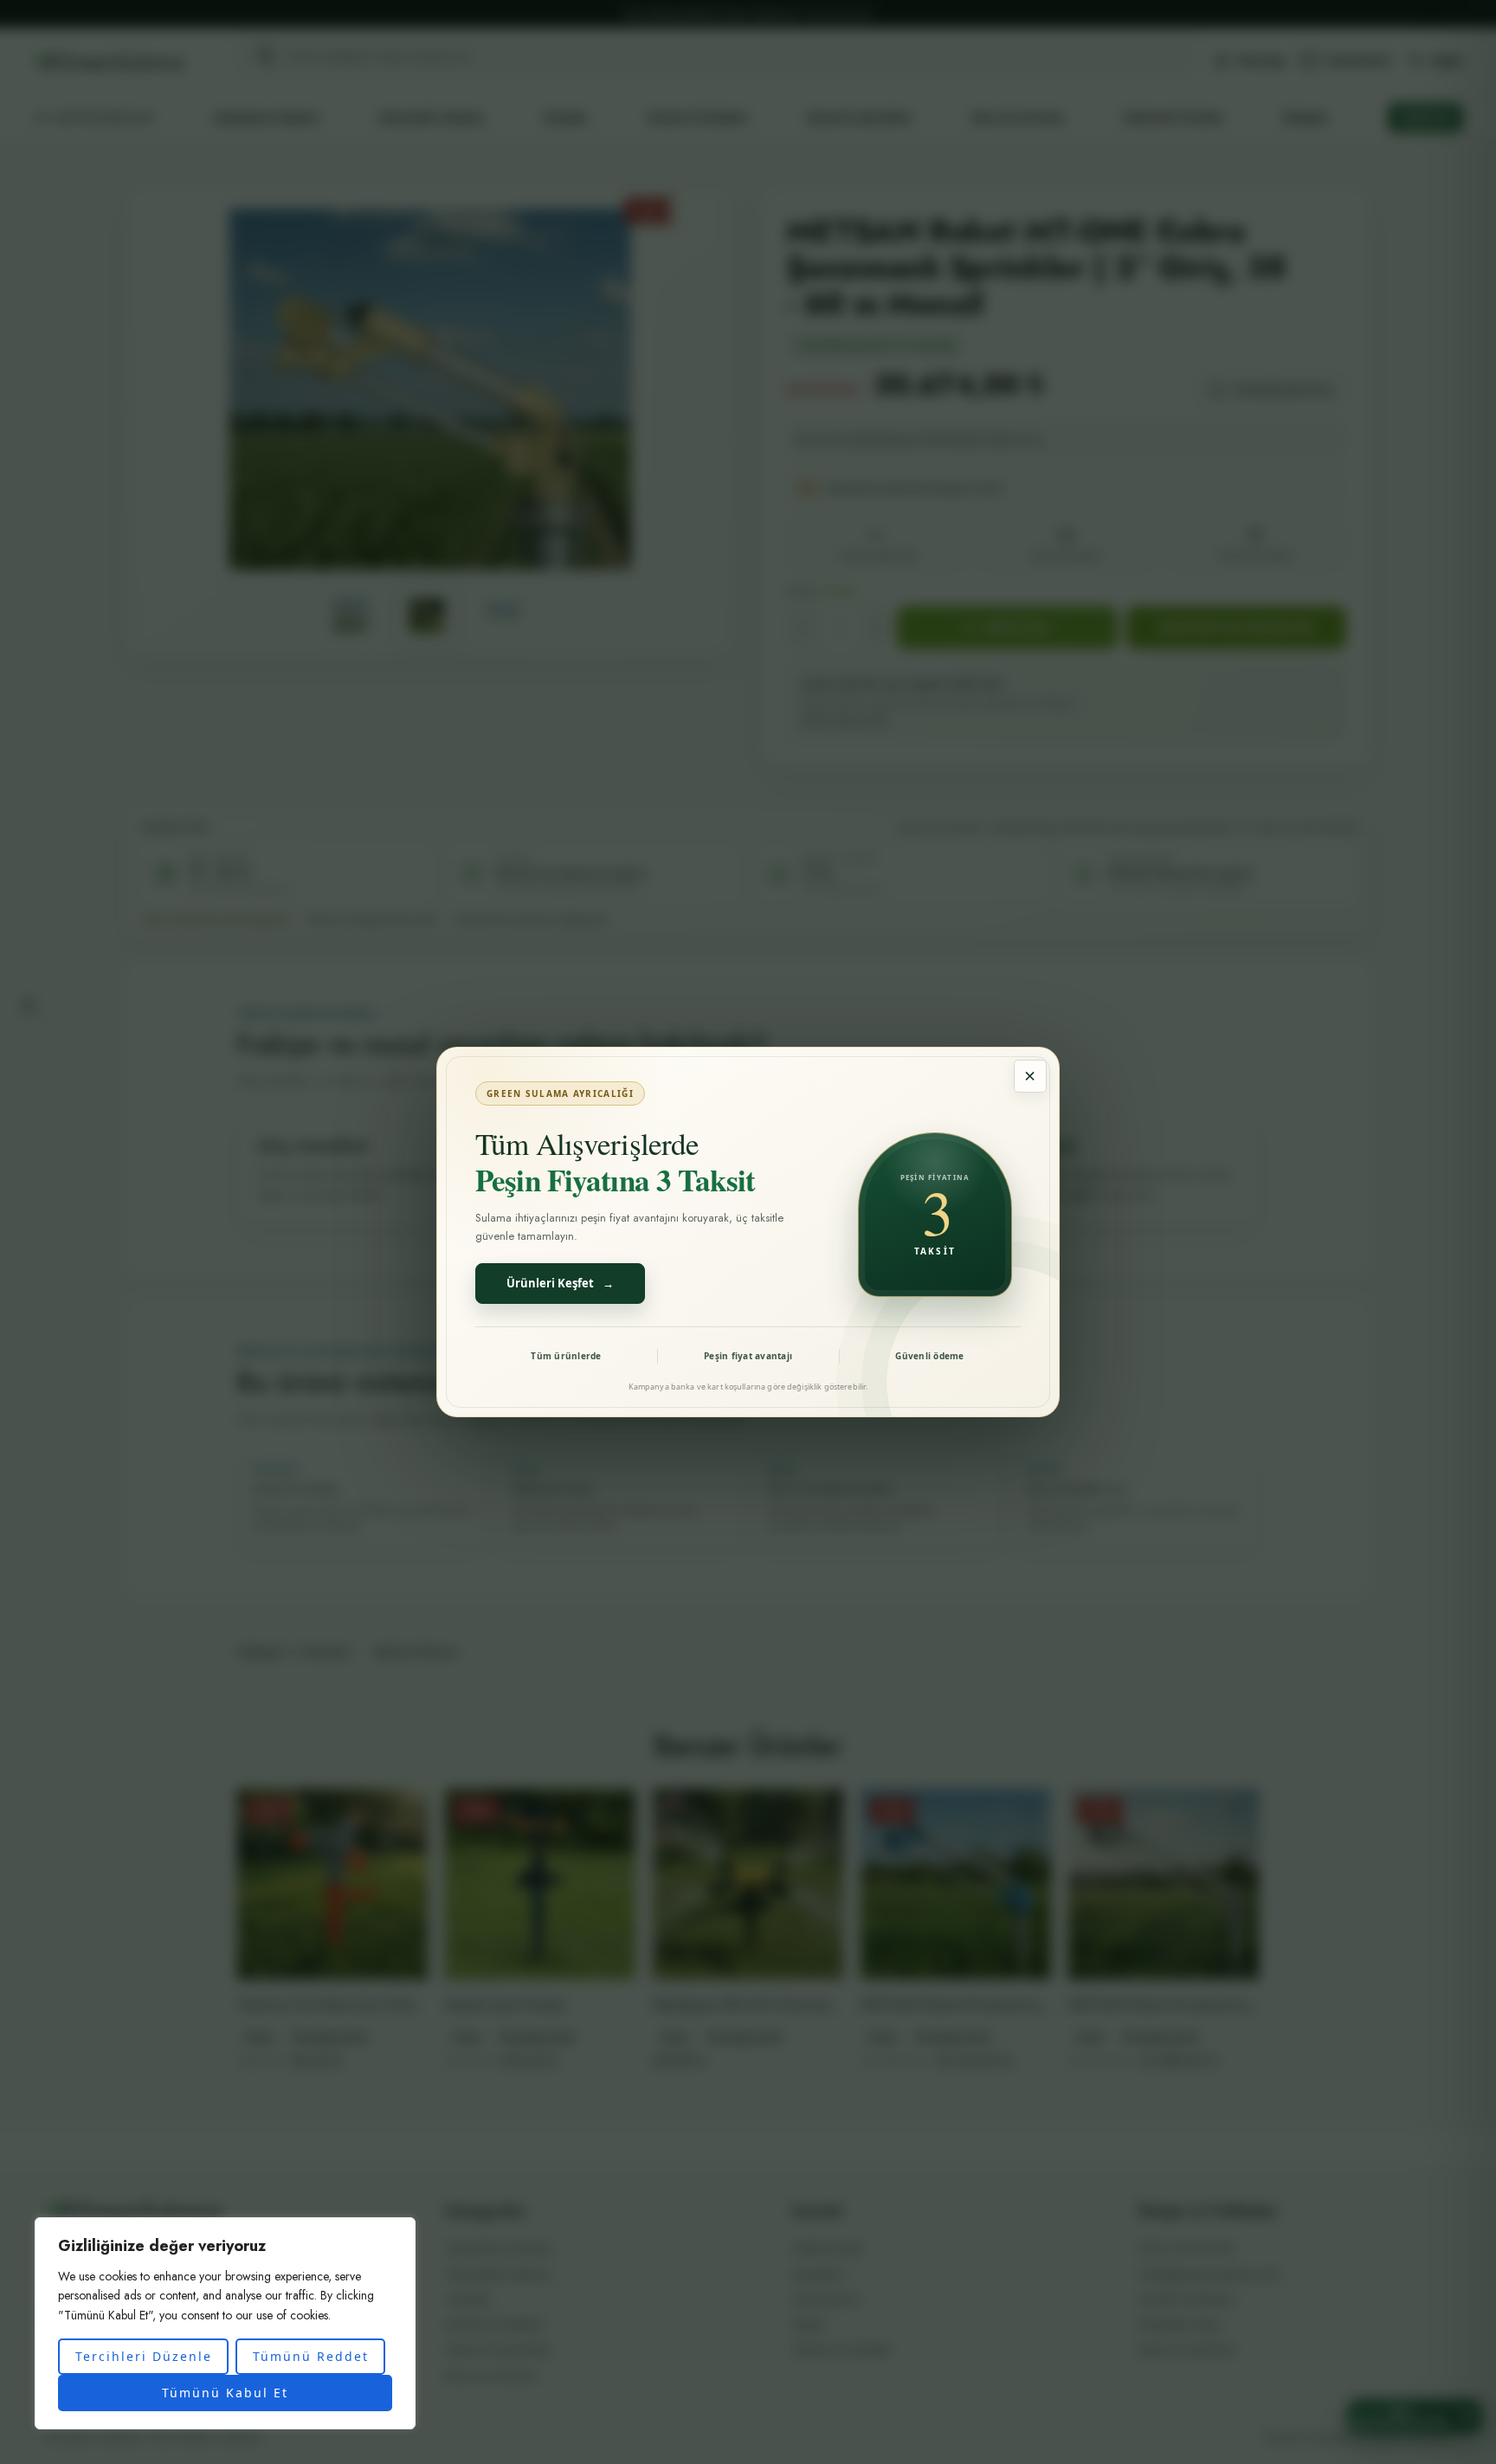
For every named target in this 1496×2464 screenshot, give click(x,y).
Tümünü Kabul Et (225, 2393)
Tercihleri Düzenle (144, 2356)
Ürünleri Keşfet (560, 1283)
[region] (225, 2323)
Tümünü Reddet (311, 2356)
